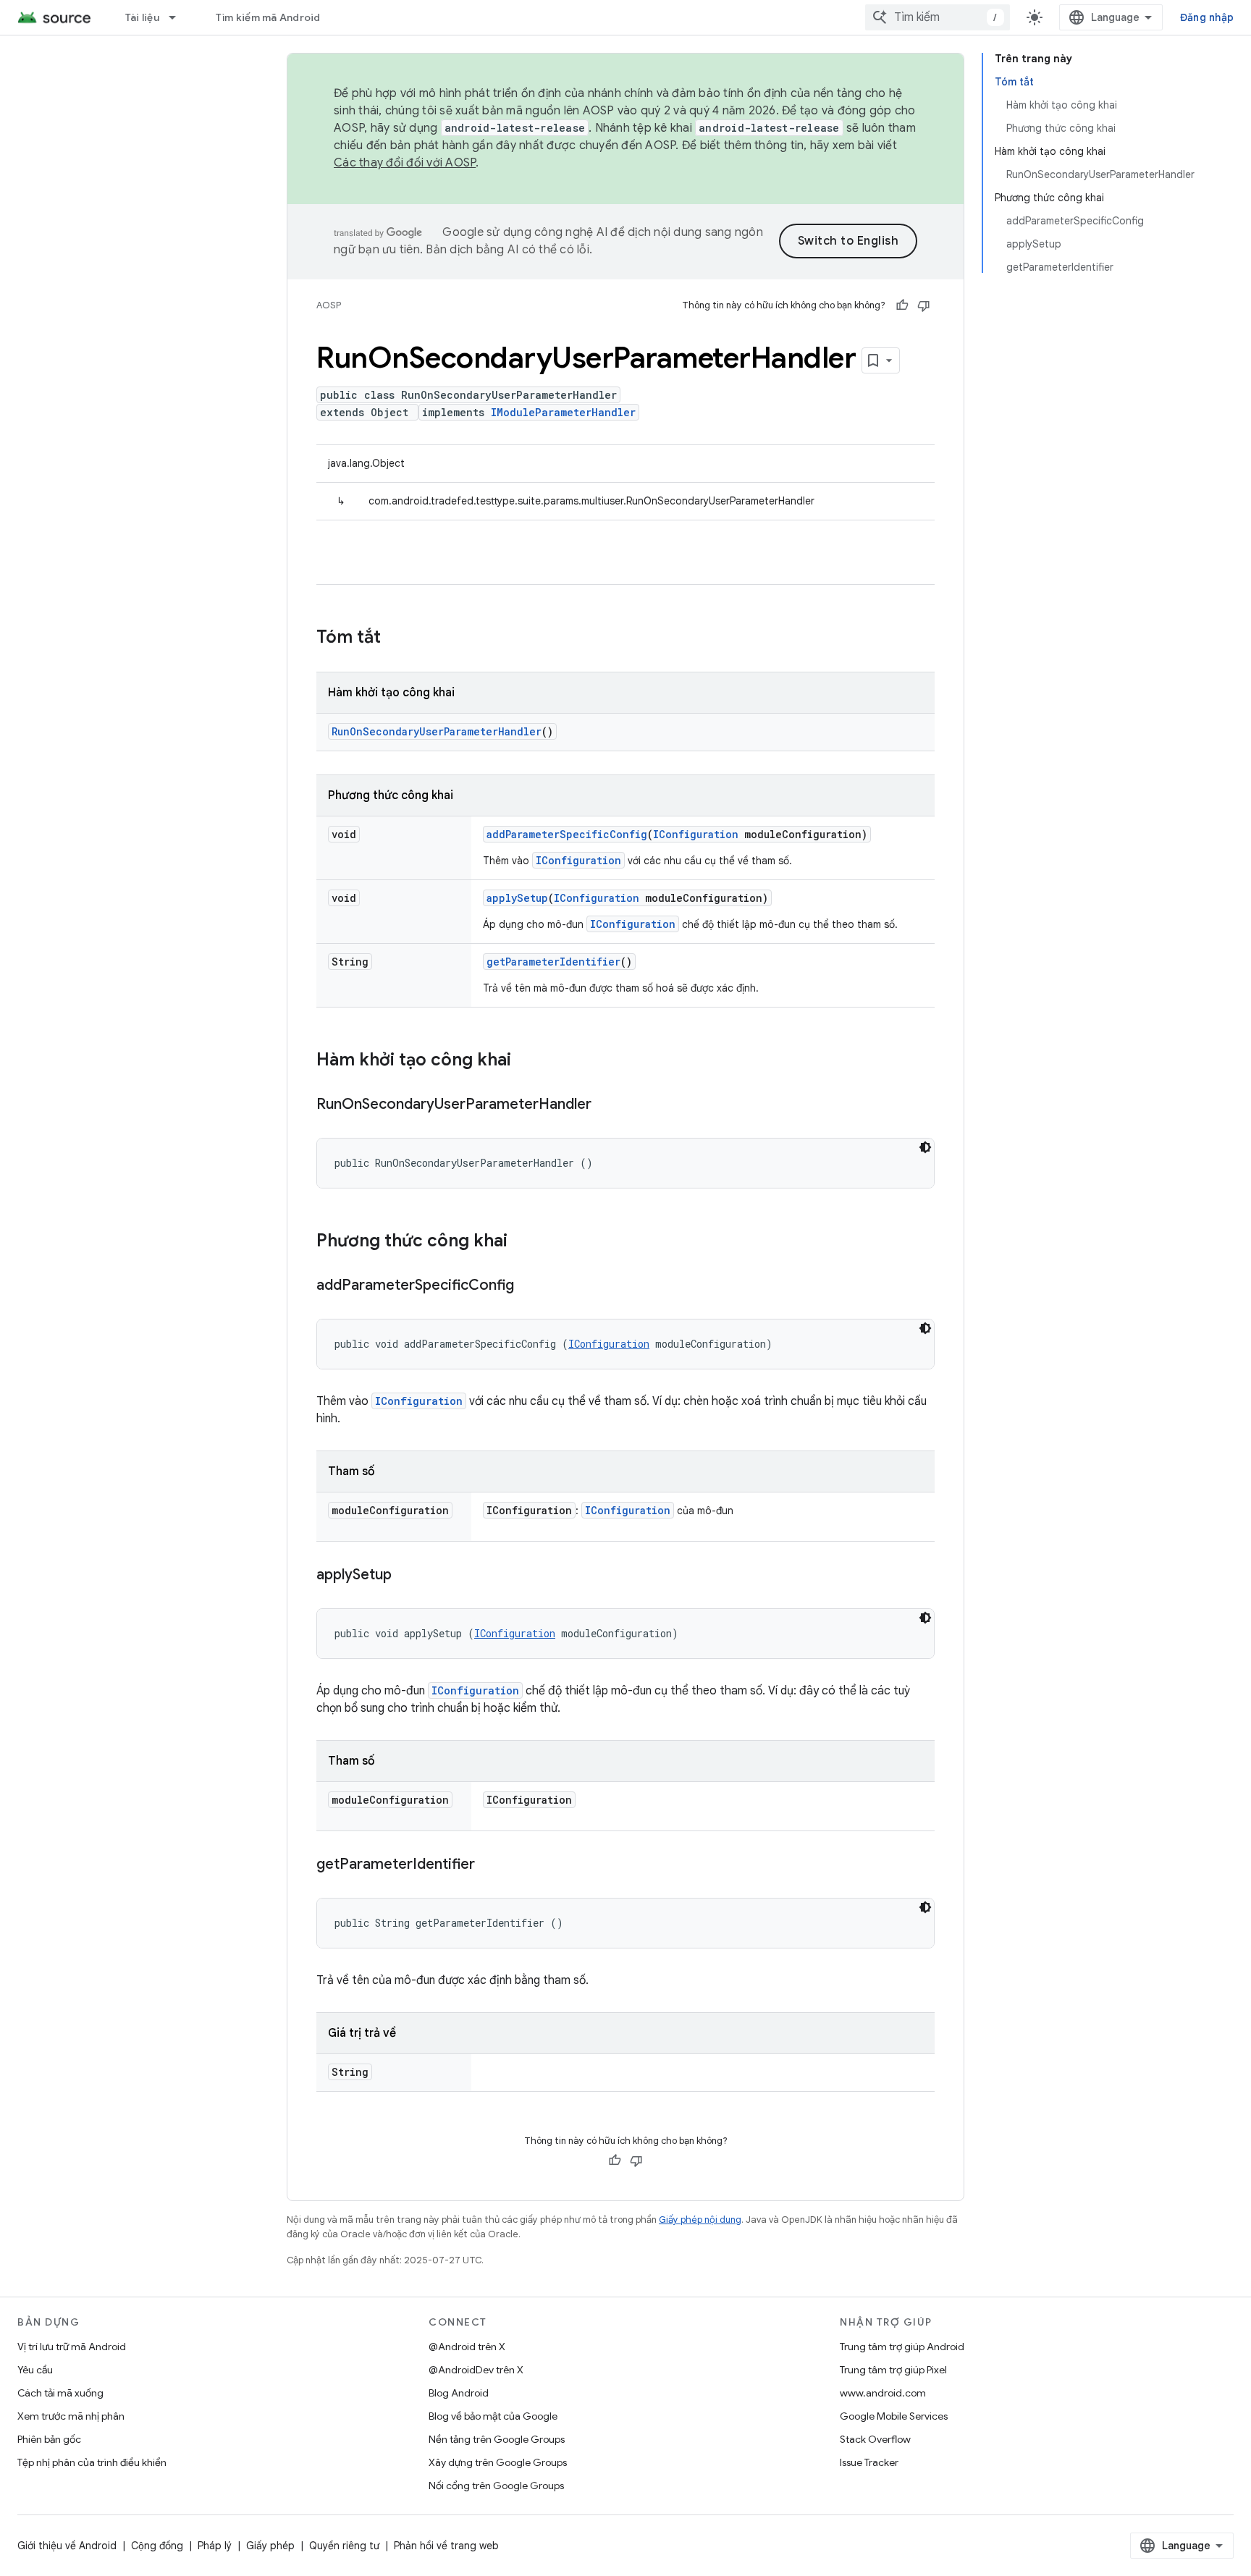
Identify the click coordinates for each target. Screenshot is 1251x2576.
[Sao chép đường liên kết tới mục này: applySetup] (406, 1576)
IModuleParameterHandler (563, 412)
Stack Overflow (875, 2439)
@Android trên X (467, 2347)
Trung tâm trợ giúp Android (902, 2347)
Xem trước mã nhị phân (71, 2416)
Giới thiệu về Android (67, 2546)
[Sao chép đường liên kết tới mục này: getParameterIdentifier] (489, 1865)
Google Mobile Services (894, 2416)
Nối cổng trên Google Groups (496, 2486)
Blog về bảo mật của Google (493, 2416)
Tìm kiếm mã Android (268, 17)
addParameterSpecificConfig (567, 834)
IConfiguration (696, 834)
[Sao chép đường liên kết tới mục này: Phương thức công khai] (522, 1242)
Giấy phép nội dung (700, 2220)
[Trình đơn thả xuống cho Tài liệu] (179, 17)
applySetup (517, 898)
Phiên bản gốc (49, 2439)
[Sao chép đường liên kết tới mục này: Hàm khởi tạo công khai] (526, 1061)
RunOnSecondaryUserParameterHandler (437, 731)
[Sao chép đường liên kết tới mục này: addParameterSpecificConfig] (528, 1286)
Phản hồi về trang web (446, 2546)
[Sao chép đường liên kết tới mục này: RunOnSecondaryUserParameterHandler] (606, 1105)
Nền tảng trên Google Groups (497, 2439)
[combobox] (938, 17)
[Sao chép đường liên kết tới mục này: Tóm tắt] (395, 638)
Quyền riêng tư (344, 2546)
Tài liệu (142, 17)
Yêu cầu (35, 2370)
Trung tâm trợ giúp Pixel (893, 2370)
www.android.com (883, 2393)
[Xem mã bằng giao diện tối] (925, 1147)
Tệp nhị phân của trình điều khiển (92, 2462)
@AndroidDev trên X (476, 2370)
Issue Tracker (869, 2462)
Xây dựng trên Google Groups (498, 2462)
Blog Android (459, 2393)
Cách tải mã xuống (60, 2393)
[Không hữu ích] (924, 305)
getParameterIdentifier (553, 962)
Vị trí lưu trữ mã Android (72, 2347)
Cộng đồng (157, 2546)
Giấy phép (270, 2546)
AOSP (329, 305)
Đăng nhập (1207, 17)
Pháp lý (215, 2546)
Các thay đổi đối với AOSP (405, 163)
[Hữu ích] (902, 305)
